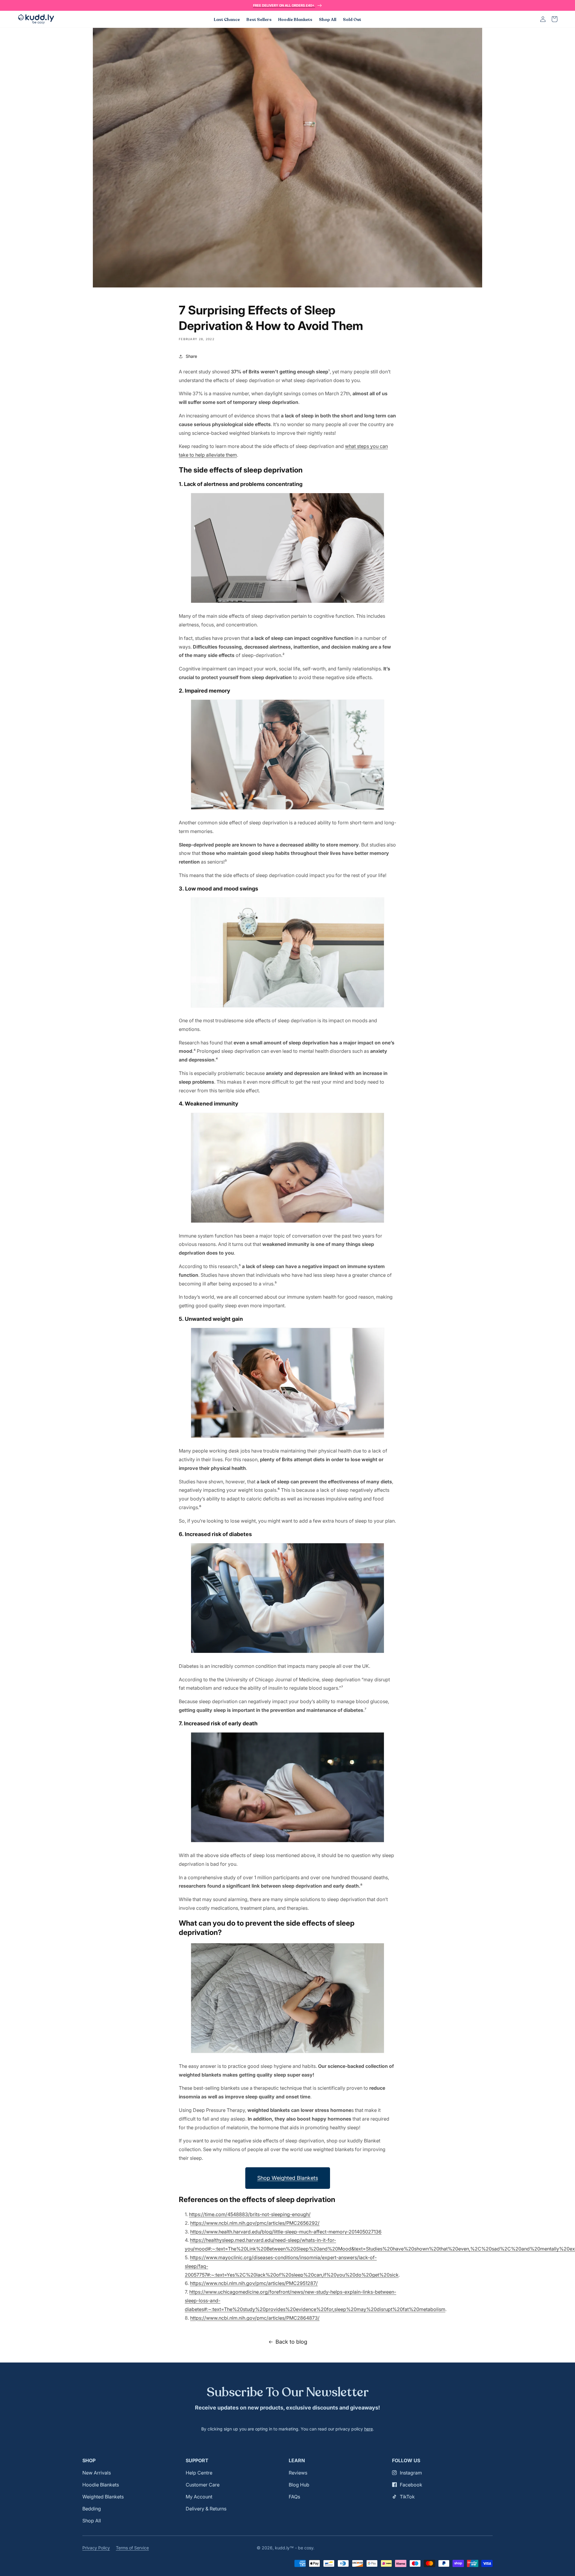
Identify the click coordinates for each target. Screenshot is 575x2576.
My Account (199, 2497)
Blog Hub (299, 2485)
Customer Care (203, 2485)
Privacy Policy (96, 2548)
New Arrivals (97, 2473)
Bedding (92, 2509)
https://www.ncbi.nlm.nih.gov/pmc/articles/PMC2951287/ (254, 2283)
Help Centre (199, 2473)
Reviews (298, 2473)
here (369, 2429)
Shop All (92, 2521)
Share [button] (191, 356)
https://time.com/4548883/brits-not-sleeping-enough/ (250, 2214)
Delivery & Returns (206, 2509)
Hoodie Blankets (101, 2485)
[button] (555, 19)
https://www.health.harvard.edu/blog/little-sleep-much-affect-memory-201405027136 (286, 2232)
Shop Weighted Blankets (288, 2178)
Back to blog (291, 2342)
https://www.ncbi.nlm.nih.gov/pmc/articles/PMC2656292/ (255, 2223)
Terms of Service (132, 2548)
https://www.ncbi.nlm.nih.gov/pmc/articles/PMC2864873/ (255, 2318)
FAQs (294, 2497)
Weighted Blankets (103, 2497)
